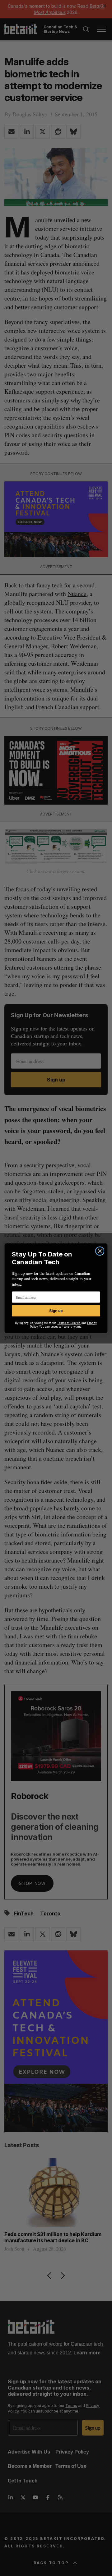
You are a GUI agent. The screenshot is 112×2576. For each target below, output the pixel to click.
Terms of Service (69, 1323)
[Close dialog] (100, 1251)
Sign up (56, 1311)
